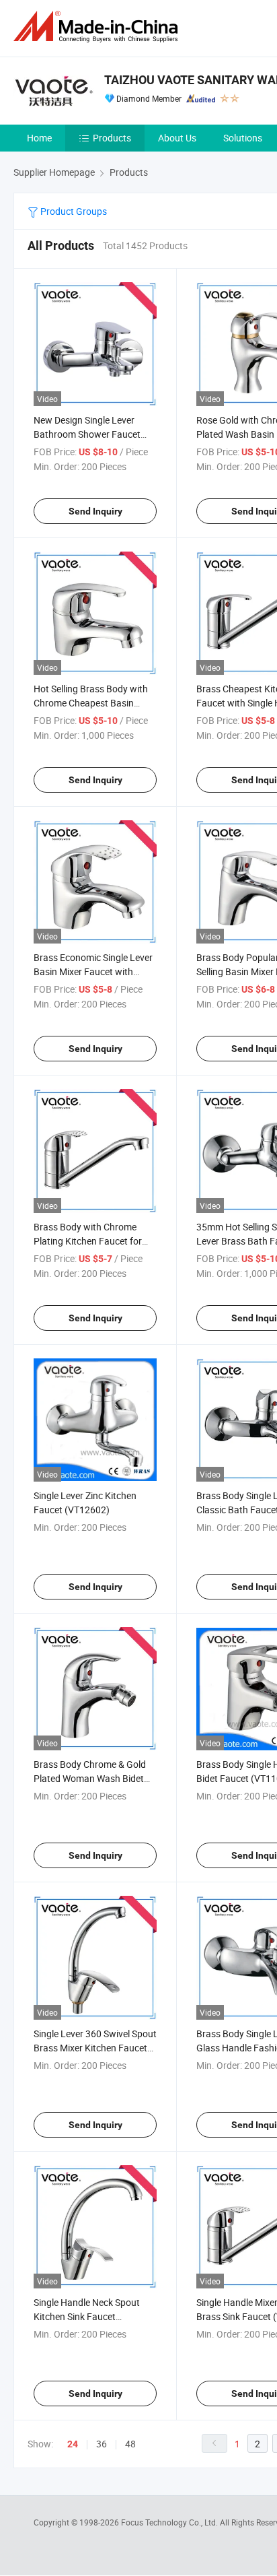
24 (73, 2444)
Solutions (243, 138)
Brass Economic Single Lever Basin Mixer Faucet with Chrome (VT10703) (93, 971)
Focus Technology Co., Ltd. (170, 2522)
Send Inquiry (95, 511)
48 (130, 2444)
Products (112, 138)
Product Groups (73, 211)
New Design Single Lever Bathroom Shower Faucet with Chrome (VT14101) (87, 434)
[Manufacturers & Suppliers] (98, 27)
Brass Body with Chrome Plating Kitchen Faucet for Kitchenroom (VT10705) (88, 1241)
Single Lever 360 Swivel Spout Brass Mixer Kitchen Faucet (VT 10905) (95, 2048)
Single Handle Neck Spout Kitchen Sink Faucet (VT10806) (87, 2316)
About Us (177, 138)
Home (39, 138)
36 (102, 2444)
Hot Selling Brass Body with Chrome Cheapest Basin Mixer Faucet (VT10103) (91, 703)
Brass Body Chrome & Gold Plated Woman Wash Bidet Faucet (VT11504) (90, 1778)
